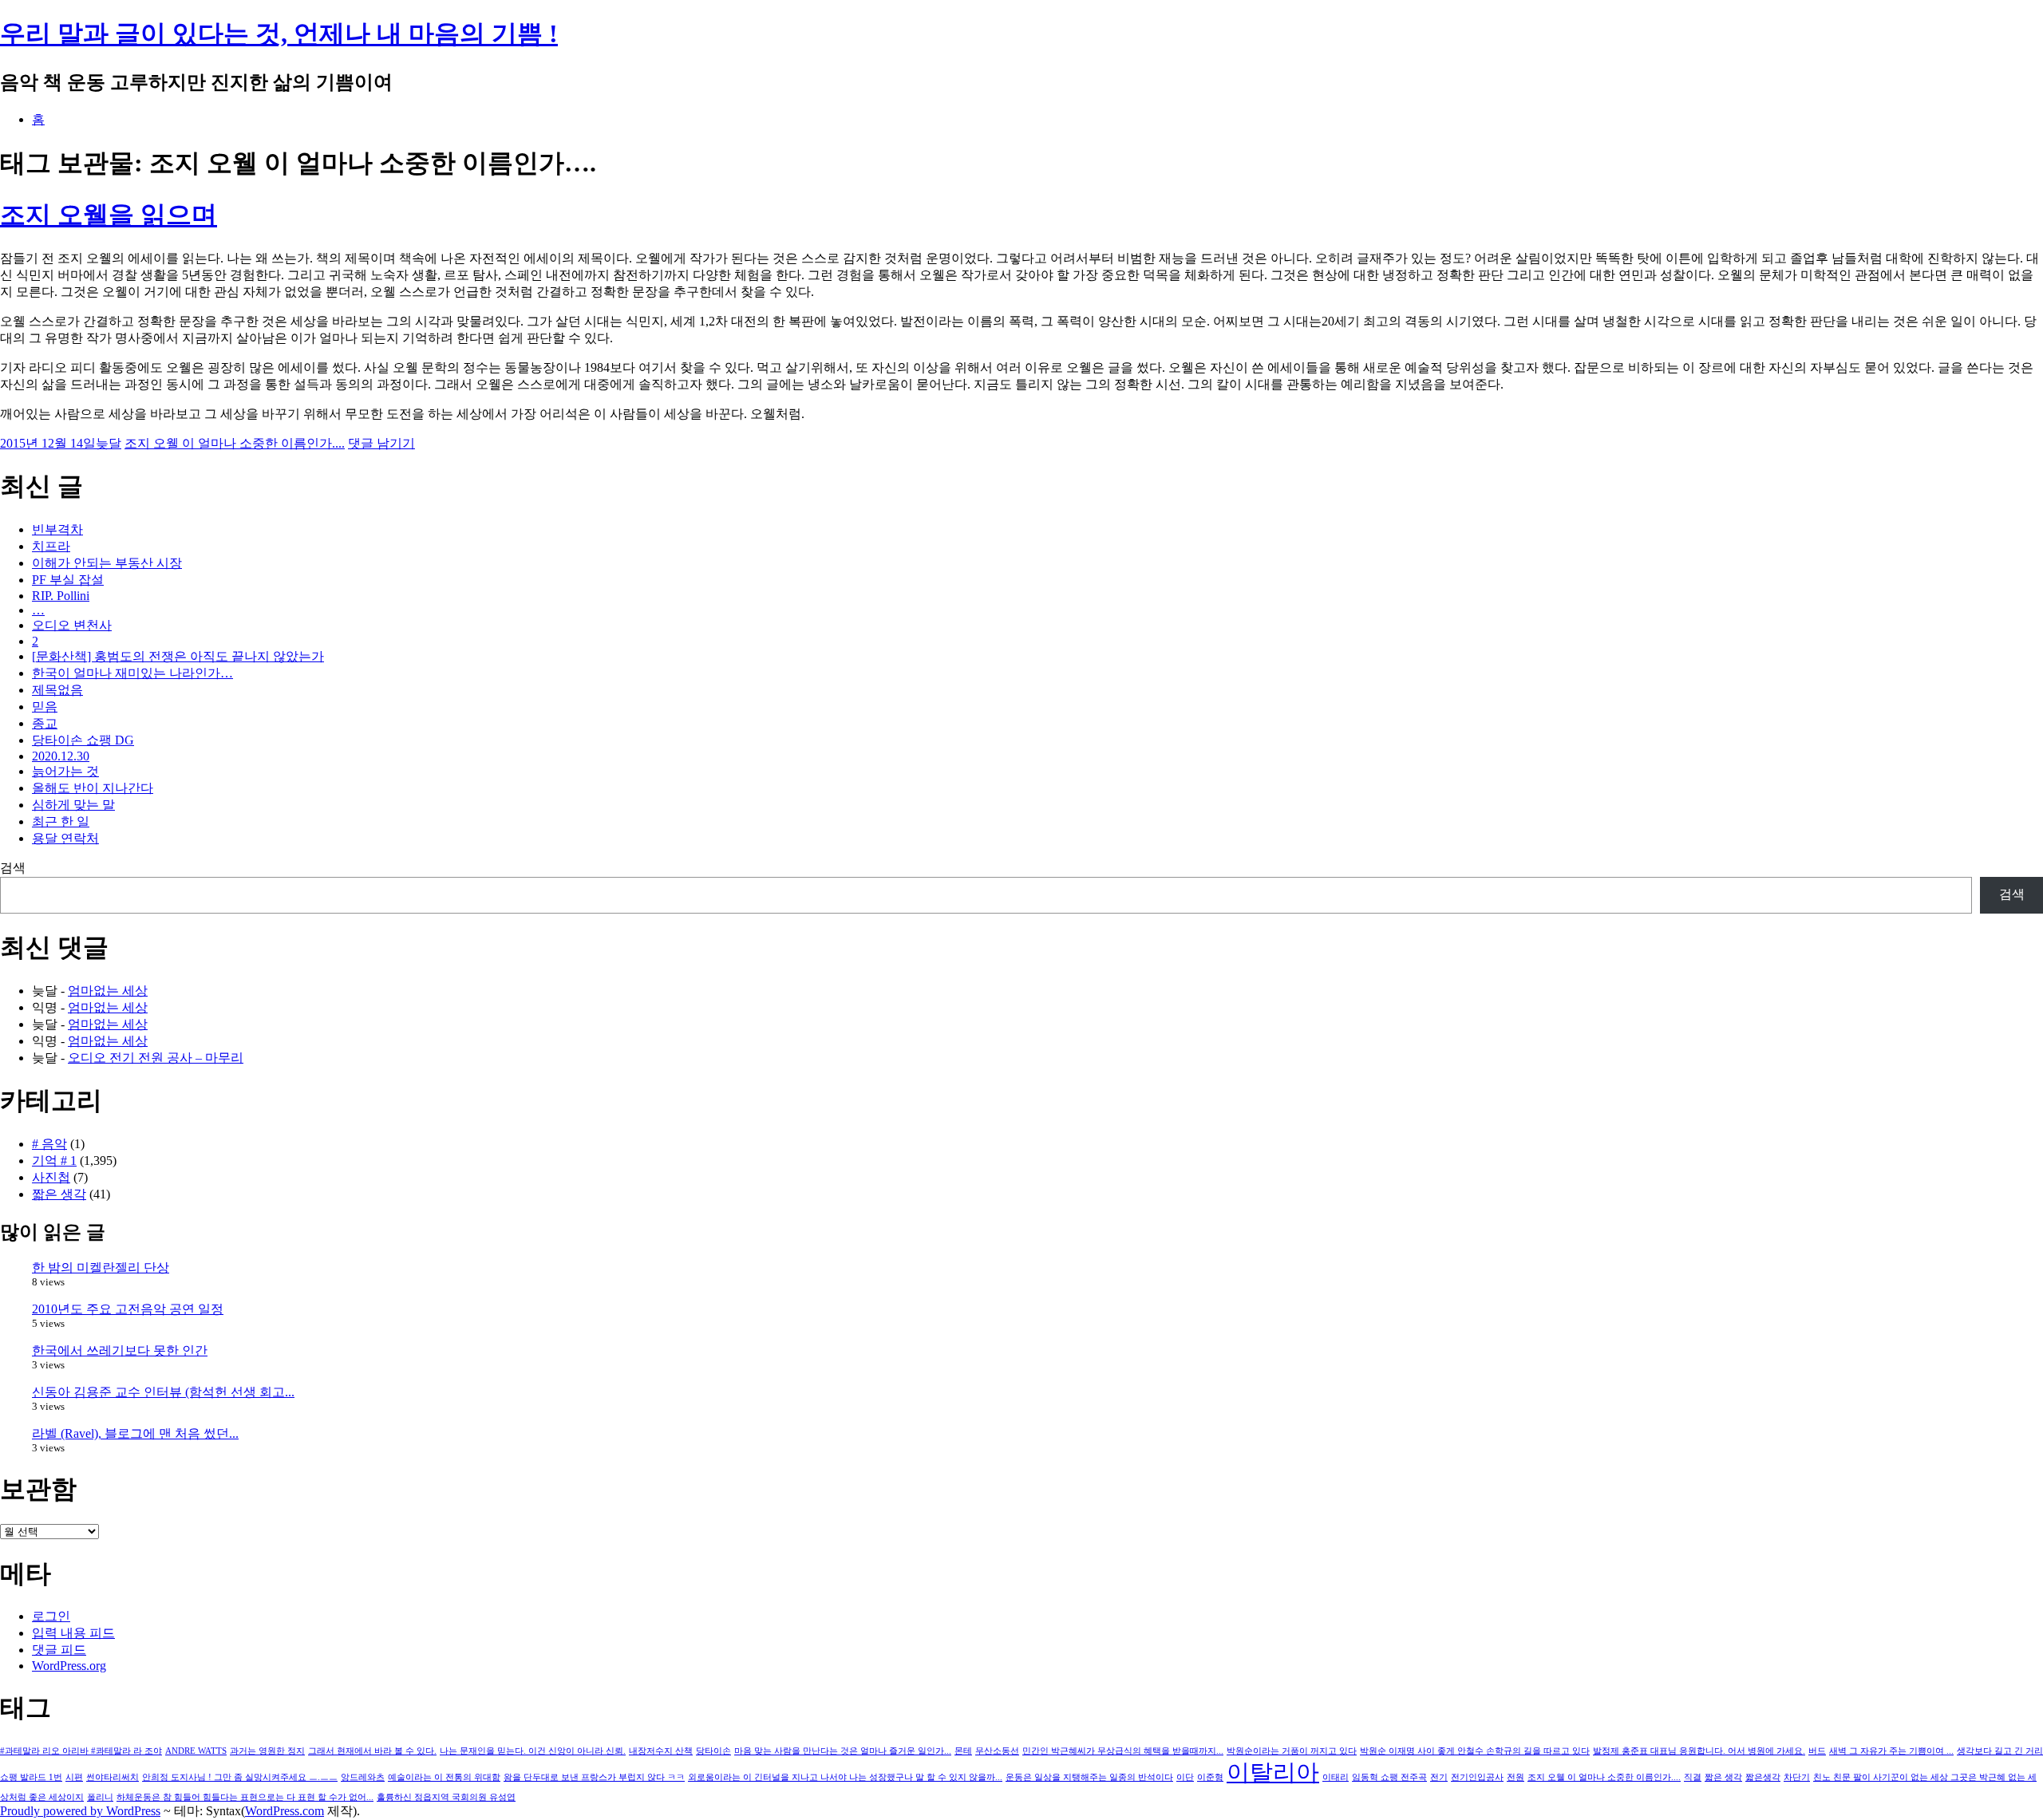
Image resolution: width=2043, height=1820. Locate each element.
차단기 (1797, 1777)
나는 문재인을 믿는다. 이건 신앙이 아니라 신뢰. (533, 1751)
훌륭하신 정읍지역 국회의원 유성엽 (446, 1797)
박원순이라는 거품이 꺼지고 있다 (1292, 1751)
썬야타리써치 (113, 1777)
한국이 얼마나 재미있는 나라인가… (132, 673)
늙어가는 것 (65, 771)
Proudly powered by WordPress (80, 1811)
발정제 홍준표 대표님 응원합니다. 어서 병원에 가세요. (1699, 1751)
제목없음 (57, 690)
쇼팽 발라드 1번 (31, 1777)
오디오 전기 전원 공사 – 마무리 (156, 1058)
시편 (74, 1777)
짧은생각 (1763, 1777)
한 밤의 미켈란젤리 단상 (101, 1267)
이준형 (1210, 1777)
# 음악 (49, 1144)
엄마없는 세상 (108, 991)
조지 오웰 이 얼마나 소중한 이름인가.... (235, 443)
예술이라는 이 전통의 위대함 (444, 1777)
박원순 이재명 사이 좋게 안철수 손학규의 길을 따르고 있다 (1475, 1751)
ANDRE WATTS (196, 1751)
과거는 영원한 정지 (267, 1751)
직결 (1693, 1777)
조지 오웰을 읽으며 (109, 215)
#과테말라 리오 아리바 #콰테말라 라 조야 (81, 1751)
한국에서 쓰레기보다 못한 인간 (120, 1350)
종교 (45, 723)
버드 (1817, 1751)
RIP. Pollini (61, 596)
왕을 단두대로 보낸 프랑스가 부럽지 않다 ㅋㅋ (594, 1777)
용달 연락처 (65, 838)
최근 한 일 (61, 821)
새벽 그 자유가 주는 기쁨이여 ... (1891, 1751)
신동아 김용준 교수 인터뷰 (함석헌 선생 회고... (163, 1392)
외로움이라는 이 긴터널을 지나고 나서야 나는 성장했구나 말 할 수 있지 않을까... (845, 1777)
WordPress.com (285, 1811)
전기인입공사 (1477, 1777)
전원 (1515, 1777)
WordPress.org (69, 1666)
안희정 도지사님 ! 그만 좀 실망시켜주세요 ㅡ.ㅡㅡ (240, 1777)
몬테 (963, 1751)
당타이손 (713, 1751)
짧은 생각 (59, 1194)
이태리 (1336, 1777)
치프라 (51, 546)
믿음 (45, 707)
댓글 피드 (59, 1650)
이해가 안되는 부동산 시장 (107, 563)
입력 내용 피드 (73, 1633)
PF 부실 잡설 (68, 580)
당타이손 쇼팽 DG (83, 740)
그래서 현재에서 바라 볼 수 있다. (372, 1751)
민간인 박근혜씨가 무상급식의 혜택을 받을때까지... (1123, 1751)
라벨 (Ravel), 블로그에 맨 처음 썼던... (135, 1433)
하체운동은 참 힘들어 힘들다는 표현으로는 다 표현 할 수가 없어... (245, 1797)
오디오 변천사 (72, 625)
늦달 (109, 443)
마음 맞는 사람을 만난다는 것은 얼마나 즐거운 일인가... (843, 1751)
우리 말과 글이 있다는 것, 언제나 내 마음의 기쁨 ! (279, 34)
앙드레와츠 (363, 1777)
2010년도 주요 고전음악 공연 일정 (128, 1309)
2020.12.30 (61, 756)
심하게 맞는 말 (73, 805)
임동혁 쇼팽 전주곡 (1389, 1777)
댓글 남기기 (381, 443)
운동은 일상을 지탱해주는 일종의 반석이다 (1089, 1777)
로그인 (51, 1616)
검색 (13, 868)
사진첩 (51, 1177)
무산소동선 (997, 1751)
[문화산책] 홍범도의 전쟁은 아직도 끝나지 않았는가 (178, 656)
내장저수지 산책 (661, 1751)
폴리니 (100, 1797)
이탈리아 (1273, 1772)
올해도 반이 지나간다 (93, 788)
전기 (1439, 1777)
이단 (1185, 1777)
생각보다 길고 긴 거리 (2000, 1751)
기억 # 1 (54, 1161)
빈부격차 (57, 529)
